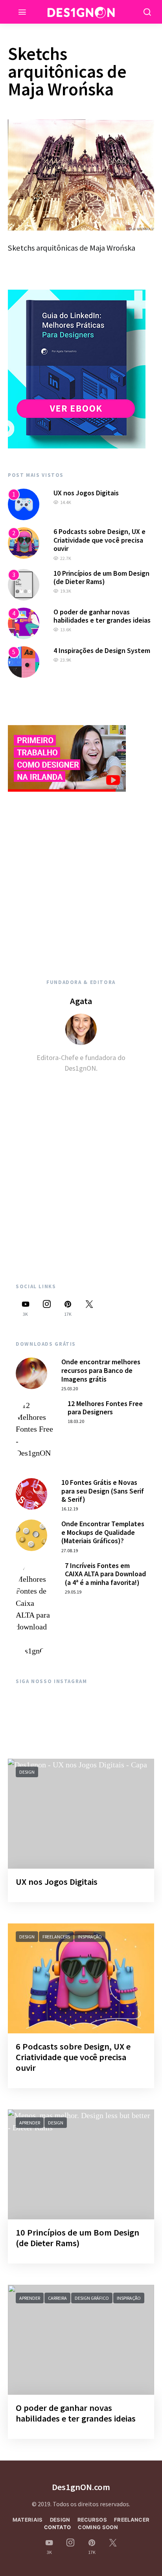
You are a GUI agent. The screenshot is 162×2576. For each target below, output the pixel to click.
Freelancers (56, 1937)
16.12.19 (70, 1509)
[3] (24, 584)
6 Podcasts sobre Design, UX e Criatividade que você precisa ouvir (99, 540)
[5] (24, 661)
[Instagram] (47, 1308)
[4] (24, 622)
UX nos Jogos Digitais (86, 493)
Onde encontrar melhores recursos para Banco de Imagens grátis (101, 1370)
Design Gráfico (92, 2298)
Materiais (28, 2520)
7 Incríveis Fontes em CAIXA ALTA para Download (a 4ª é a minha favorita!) (105, 1574)
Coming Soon (98, 2527)
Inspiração (90, 1937)
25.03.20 (70, 1388)
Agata (81, 1001)
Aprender (30, 2123)
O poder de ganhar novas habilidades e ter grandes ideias (102, 616)
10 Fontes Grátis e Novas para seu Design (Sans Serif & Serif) (103, 1491)
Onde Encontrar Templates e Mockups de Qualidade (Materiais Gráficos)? (103, 1532)
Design (27, 1772)
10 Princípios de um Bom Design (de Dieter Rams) (101, 578)
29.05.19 (73, 1592)
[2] (24, 542)
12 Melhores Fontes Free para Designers (105, 1408)
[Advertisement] (81, 876)
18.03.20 (76, 1421)
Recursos (92, 2520)
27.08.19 (70, 1550)
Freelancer (132, 2520)
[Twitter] (89, 1308)
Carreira (57, 2298)
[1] (24, 504)
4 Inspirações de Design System (102, 650)
